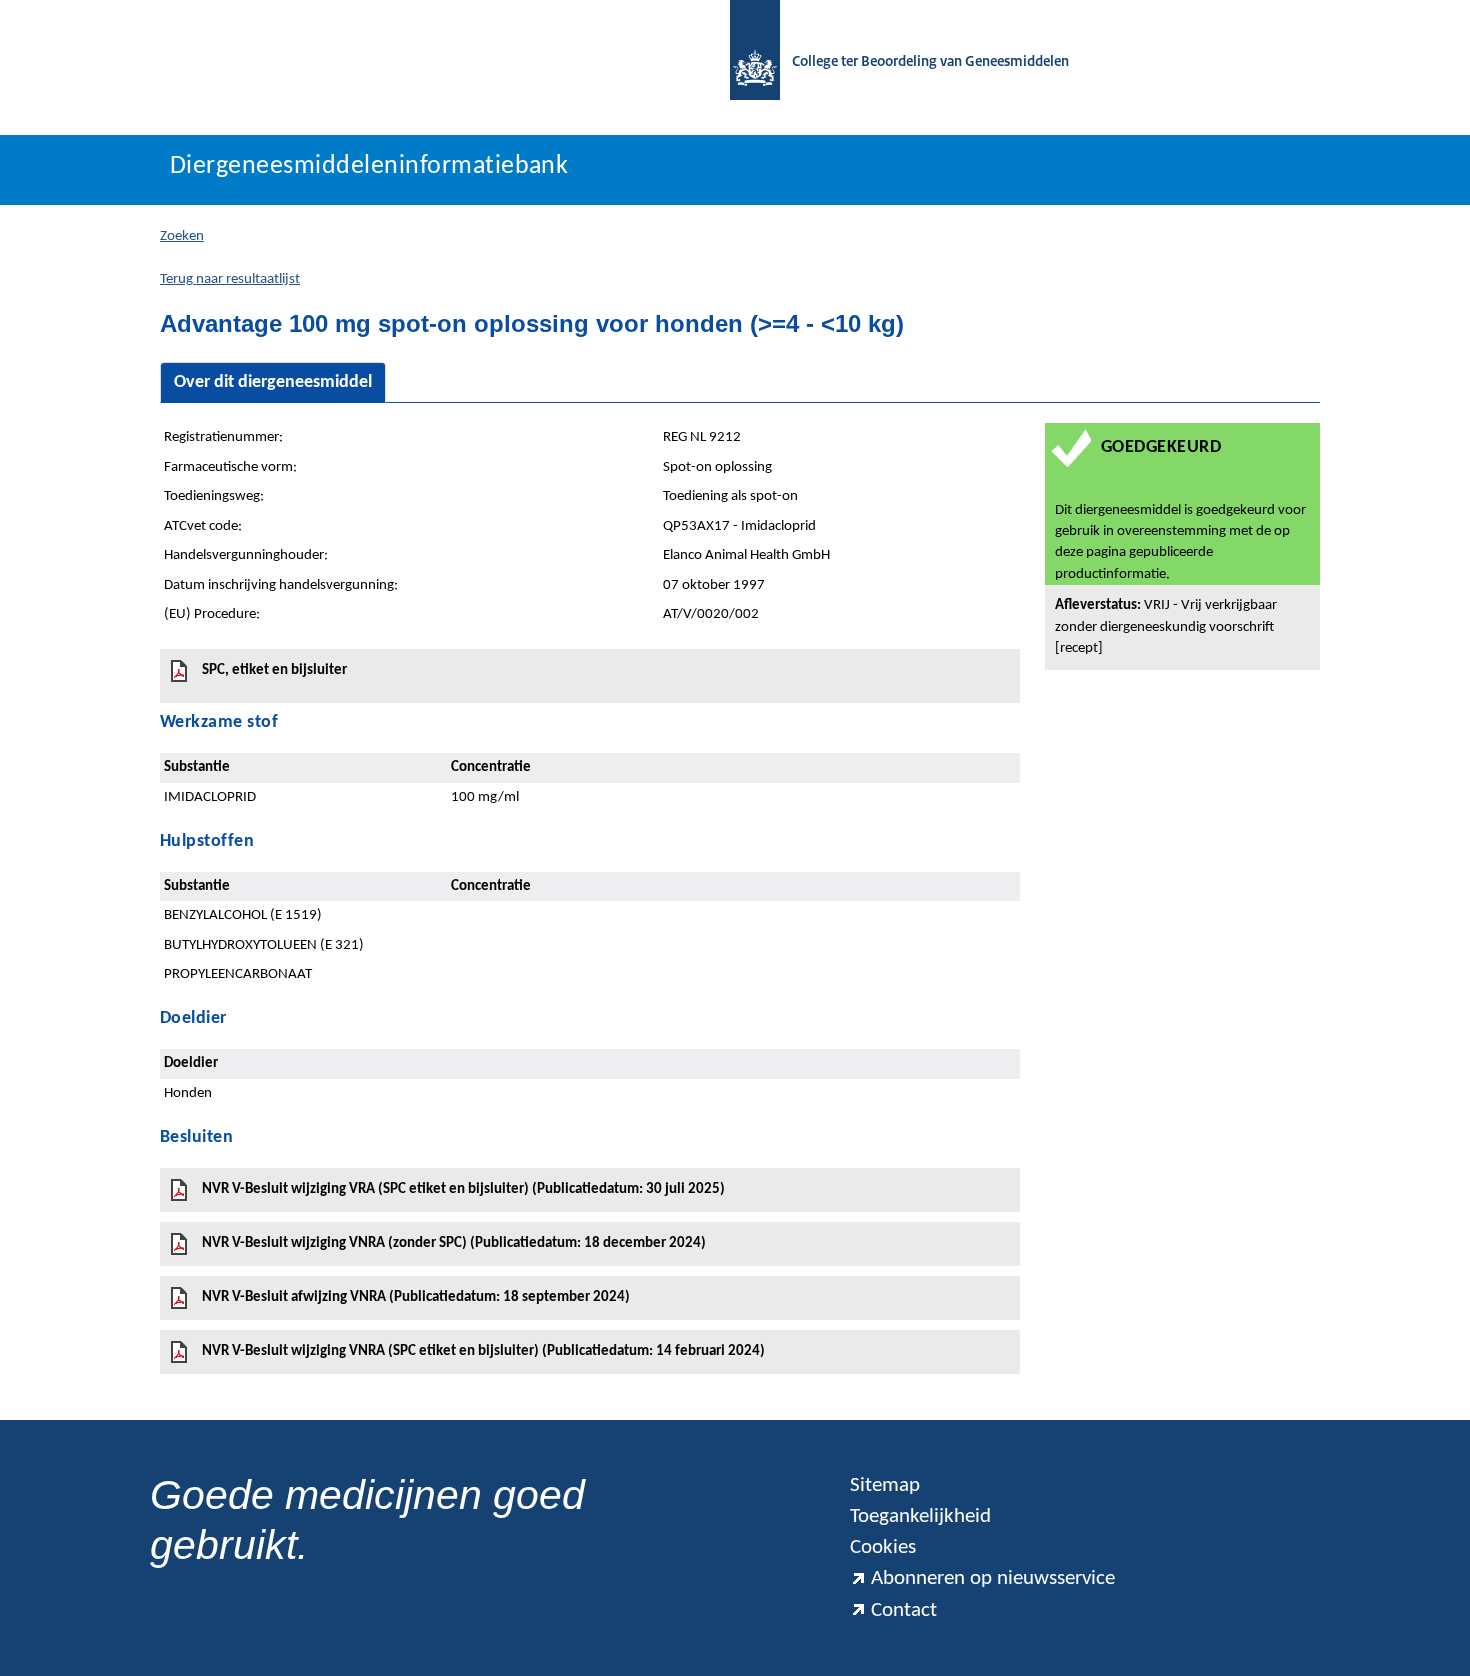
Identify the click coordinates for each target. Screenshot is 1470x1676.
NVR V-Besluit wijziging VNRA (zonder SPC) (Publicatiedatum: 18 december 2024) (454, 1243)
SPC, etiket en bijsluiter (274, 670)
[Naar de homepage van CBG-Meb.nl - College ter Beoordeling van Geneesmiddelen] (745, 62)
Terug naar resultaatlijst (230, 279)
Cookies (883, 1547)
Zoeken (182, 236)
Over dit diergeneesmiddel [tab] (273, 382)
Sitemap (885, 1485)
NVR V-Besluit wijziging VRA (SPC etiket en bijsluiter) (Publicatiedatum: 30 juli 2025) (463, 1189)
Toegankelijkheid (920, 1516)
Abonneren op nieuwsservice (993, 1578)
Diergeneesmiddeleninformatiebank (369, 166)
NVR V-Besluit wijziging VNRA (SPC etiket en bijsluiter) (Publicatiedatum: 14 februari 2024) (483, 1351)
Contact (904, 1610)
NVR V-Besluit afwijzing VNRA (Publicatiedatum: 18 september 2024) (416, 1297)
